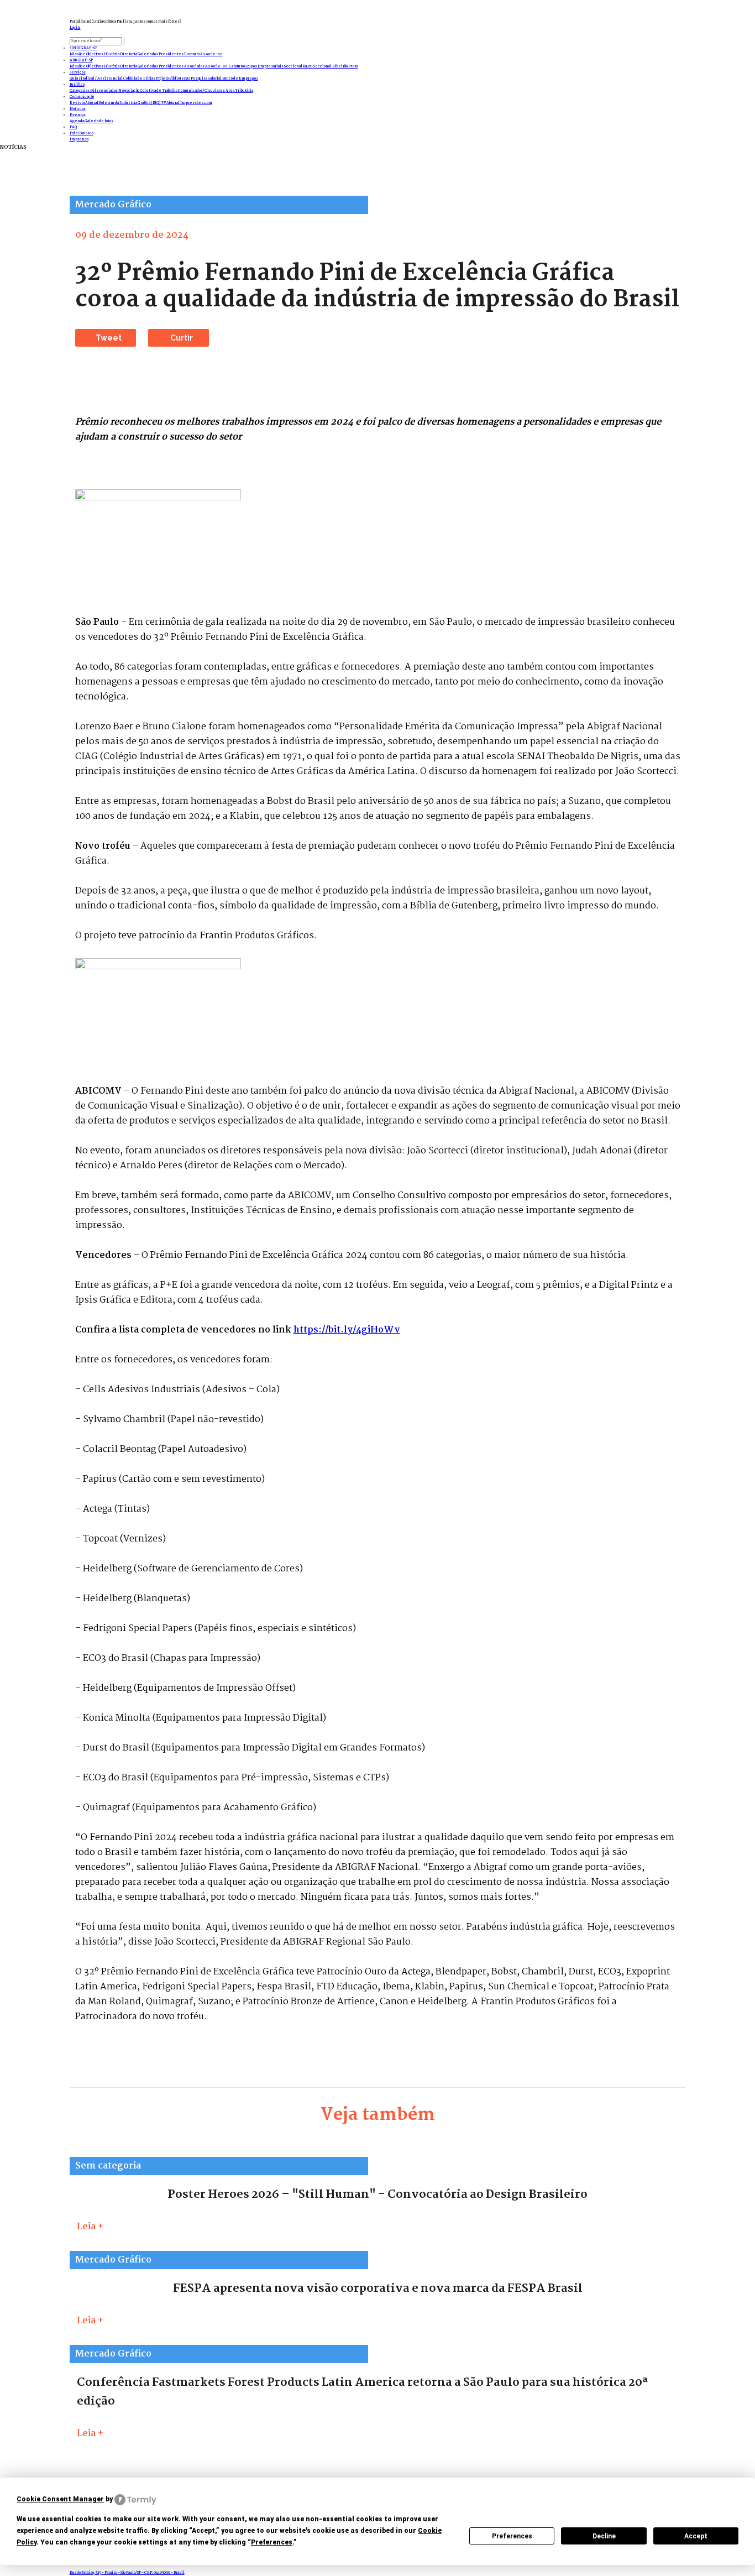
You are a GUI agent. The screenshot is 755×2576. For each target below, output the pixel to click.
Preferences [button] (272, 2542)
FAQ (73, 127)
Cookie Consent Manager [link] (60, 2499)
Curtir (182, 338)
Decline (604, 2536)
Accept (696, 2536)
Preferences (512, 2536)
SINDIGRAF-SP (83, 48)
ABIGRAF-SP (81, 61)
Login (75, 28)
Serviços (78, 73)
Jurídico (77, 85)
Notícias (78, 109)
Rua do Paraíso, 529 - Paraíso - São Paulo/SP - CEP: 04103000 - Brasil (127, 2573)
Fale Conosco (82, 134)
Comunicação (82, 97)
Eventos (78, 115)
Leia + (90, 2227)
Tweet (109, 338)
